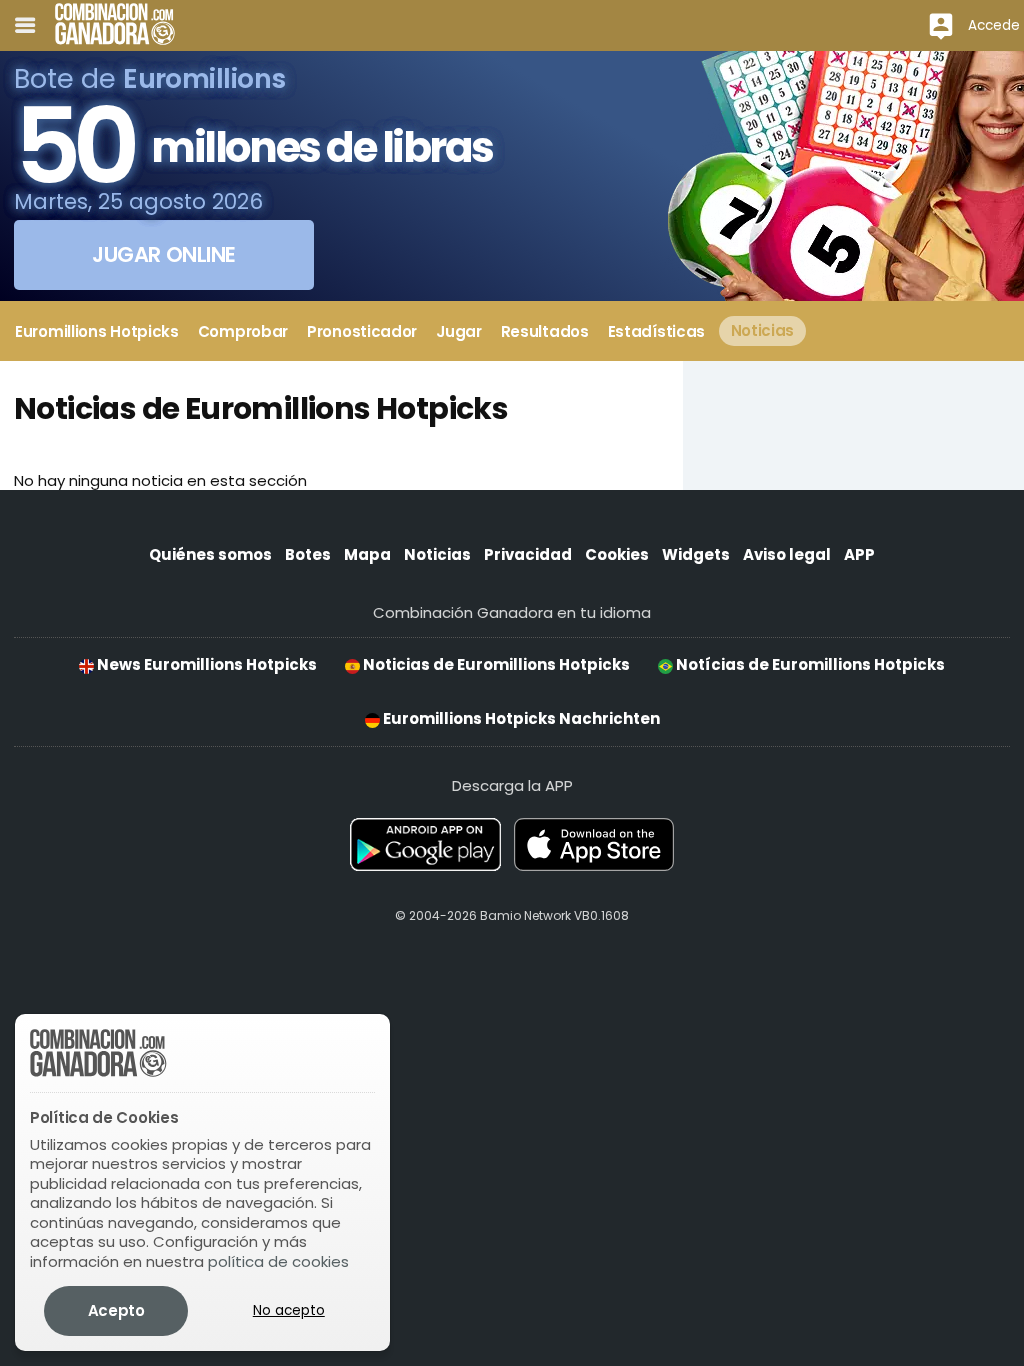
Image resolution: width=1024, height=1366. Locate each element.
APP (859, 554)
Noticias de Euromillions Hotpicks (495, 664)
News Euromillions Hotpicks (205, 664)
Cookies (617, 554)
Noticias (437, 554)
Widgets (696, 554)
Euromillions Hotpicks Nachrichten (520, 718)
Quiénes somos (210, 554)
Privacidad (528, 554)
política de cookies (278, 1261)
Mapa (367, 554)
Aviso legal (787, 554)
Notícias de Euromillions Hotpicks (809, 664)
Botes (308, 554)
